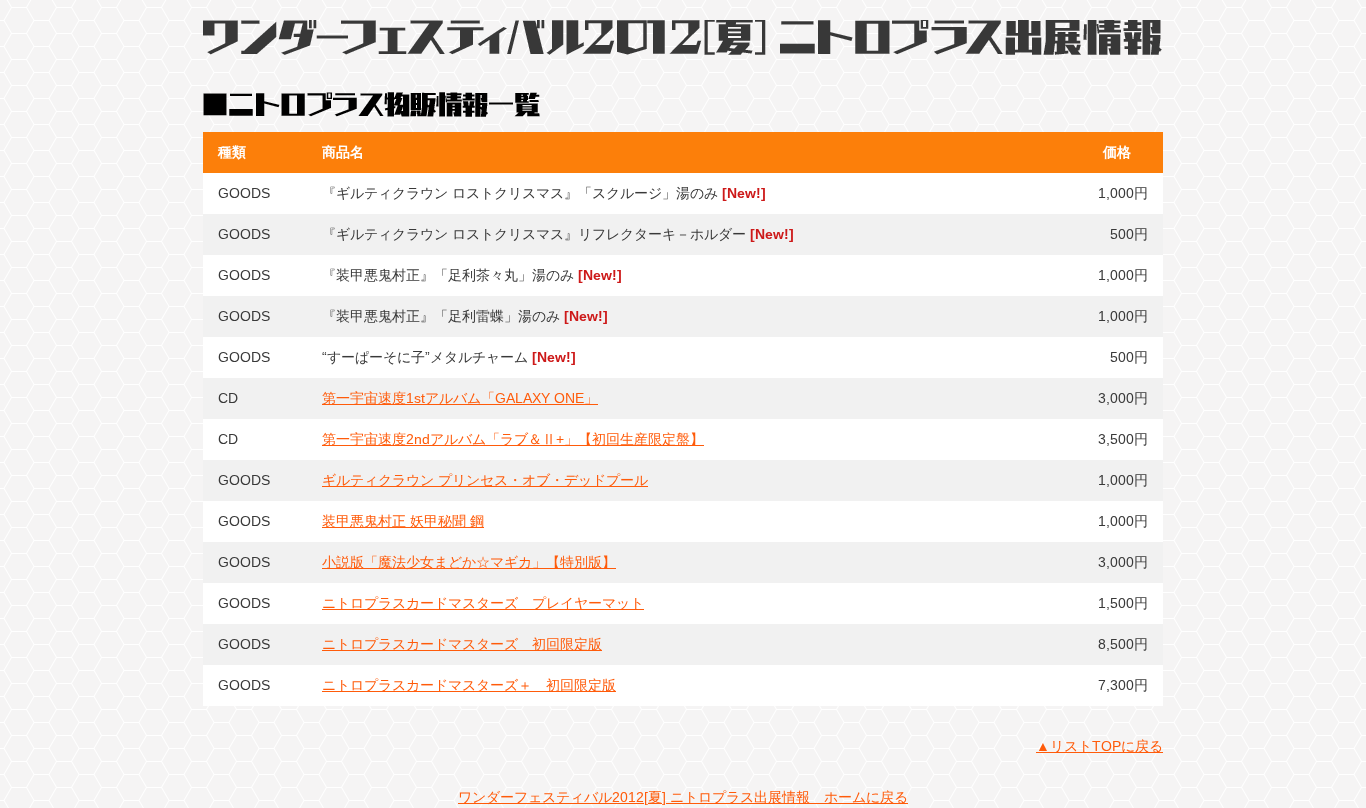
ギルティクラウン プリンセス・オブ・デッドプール (485, 480)
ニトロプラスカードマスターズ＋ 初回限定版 (469, 685)
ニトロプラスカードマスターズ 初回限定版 (462, 644)
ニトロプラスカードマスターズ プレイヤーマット (483, 603)
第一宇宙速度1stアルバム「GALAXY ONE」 (460, 398)
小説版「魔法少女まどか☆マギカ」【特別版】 (469, 562)
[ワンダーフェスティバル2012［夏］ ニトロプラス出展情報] (683, 44)
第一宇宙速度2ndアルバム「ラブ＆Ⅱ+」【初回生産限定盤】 (513, 439)
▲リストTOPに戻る (1099, 746)
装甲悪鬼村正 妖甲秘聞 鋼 (403, 521)
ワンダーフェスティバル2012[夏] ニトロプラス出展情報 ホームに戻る (683, 797)
